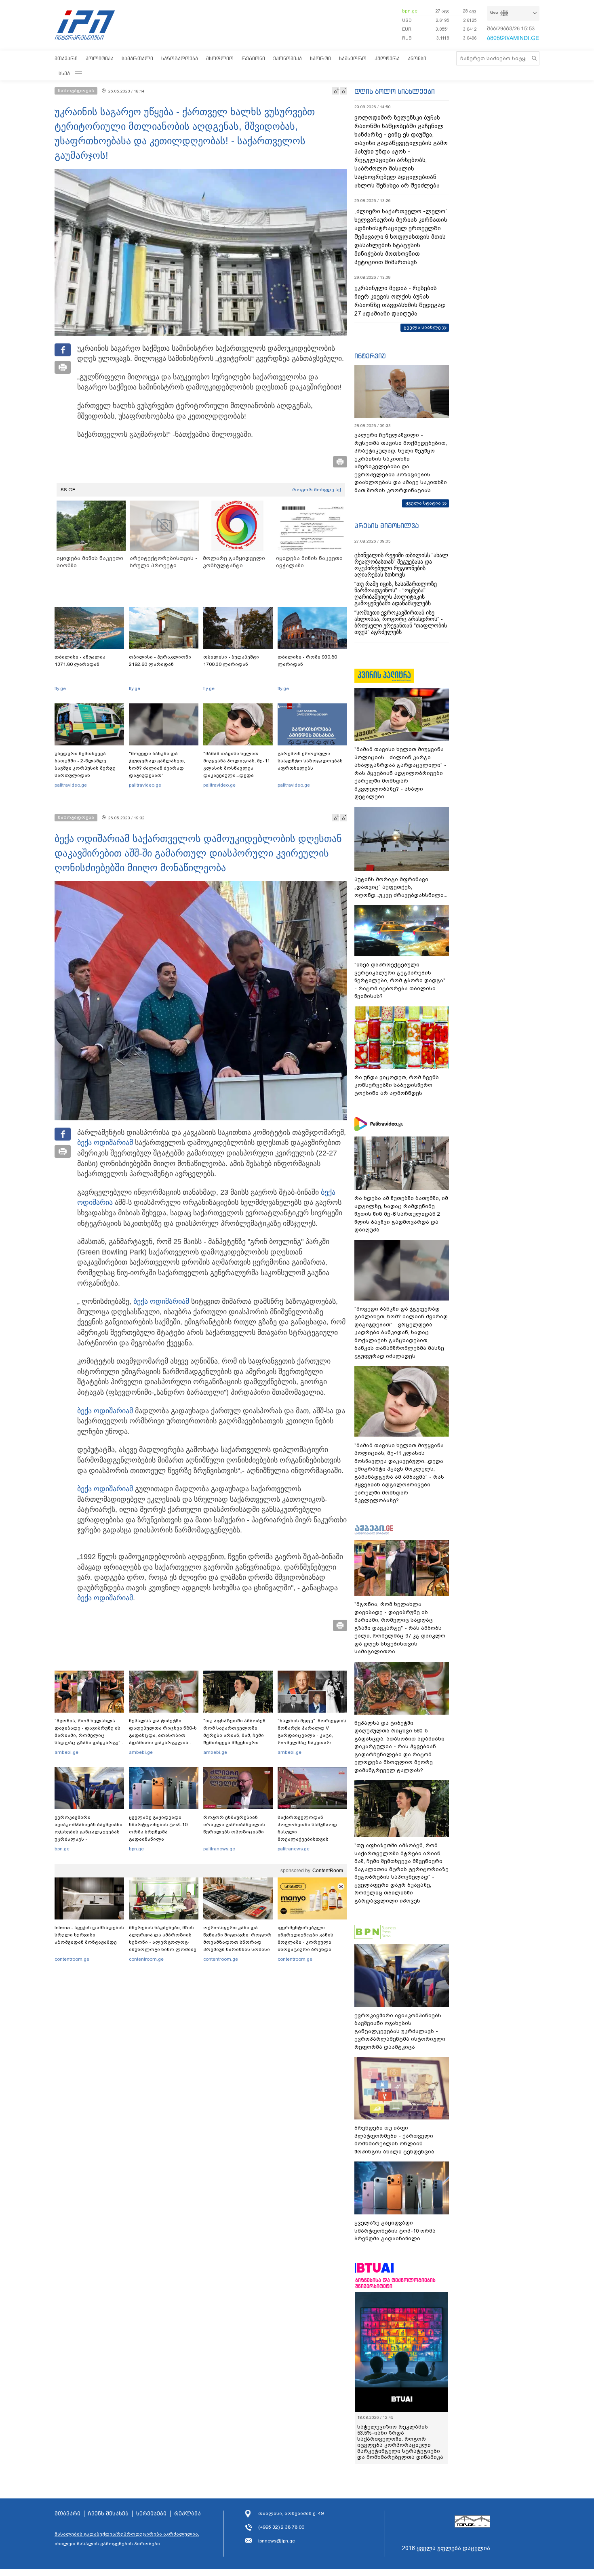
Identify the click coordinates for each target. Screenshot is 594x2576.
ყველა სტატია (423, 503)
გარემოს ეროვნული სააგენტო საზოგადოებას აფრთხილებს (310, 761)
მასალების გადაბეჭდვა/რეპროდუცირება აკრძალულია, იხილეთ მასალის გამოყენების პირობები (127, 2539)
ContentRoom (328, 1871)
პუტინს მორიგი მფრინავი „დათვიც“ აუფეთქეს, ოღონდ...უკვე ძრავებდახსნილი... (401, 887)
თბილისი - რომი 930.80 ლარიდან (307, 661)
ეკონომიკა (288, 58)
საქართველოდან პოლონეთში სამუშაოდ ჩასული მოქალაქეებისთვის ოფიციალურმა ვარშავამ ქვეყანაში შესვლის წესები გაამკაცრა (311, 1839)
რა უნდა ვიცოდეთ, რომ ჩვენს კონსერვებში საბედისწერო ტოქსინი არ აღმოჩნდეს (397, 1085)
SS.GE (68, 490)
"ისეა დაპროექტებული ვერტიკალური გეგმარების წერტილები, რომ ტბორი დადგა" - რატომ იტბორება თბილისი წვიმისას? (400, 980)
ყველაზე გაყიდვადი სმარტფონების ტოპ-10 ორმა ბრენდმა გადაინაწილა (158, 1828)
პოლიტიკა (100, 58)
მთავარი (66, 58)
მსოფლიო (220, 58)
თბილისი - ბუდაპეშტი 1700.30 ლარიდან (231, 661)
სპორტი (320, 58)
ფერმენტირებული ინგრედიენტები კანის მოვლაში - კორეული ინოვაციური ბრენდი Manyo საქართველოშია (308, 1942)
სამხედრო (353, 58)
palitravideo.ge (71, 785)
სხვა (64, 73)
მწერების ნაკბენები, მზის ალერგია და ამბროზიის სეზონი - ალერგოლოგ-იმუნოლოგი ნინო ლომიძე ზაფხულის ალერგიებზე (163, 1942)
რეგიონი (253, 58)
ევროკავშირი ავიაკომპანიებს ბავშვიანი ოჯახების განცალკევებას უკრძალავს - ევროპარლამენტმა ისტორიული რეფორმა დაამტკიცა (88, 1839)
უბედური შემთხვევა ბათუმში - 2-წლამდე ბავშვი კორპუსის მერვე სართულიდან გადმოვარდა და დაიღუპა (88, 768)
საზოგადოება (180, 58)
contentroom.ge (72, 1959)
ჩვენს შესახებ (108, 2514)
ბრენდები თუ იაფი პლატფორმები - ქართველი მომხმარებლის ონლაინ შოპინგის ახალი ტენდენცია (394, 2140)
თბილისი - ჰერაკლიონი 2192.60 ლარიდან (160, 661)
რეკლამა (187, 2514)
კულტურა (387, 58)
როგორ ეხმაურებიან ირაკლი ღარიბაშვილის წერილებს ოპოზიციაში (234, 1825)
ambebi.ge (66, 1752)
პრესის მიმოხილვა (387, 526)
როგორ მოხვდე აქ (317, 490)
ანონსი (417, 58)
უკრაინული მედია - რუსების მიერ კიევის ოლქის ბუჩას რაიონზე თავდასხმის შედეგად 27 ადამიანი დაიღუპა (400, 301)
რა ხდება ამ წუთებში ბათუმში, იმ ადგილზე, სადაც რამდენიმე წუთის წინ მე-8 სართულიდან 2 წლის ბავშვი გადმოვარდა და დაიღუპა (401, 1214)
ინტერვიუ (370, 356)
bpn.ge (410, 11)
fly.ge (60, 688)
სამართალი (137, 58)
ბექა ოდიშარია (103, 1143)
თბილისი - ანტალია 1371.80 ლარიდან (80, 661)
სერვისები (151, 2514)
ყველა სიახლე (422, 327)
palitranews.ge (219, 1849)
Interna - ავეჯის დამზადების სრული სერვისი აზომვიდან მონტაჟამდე (89, 1935)
